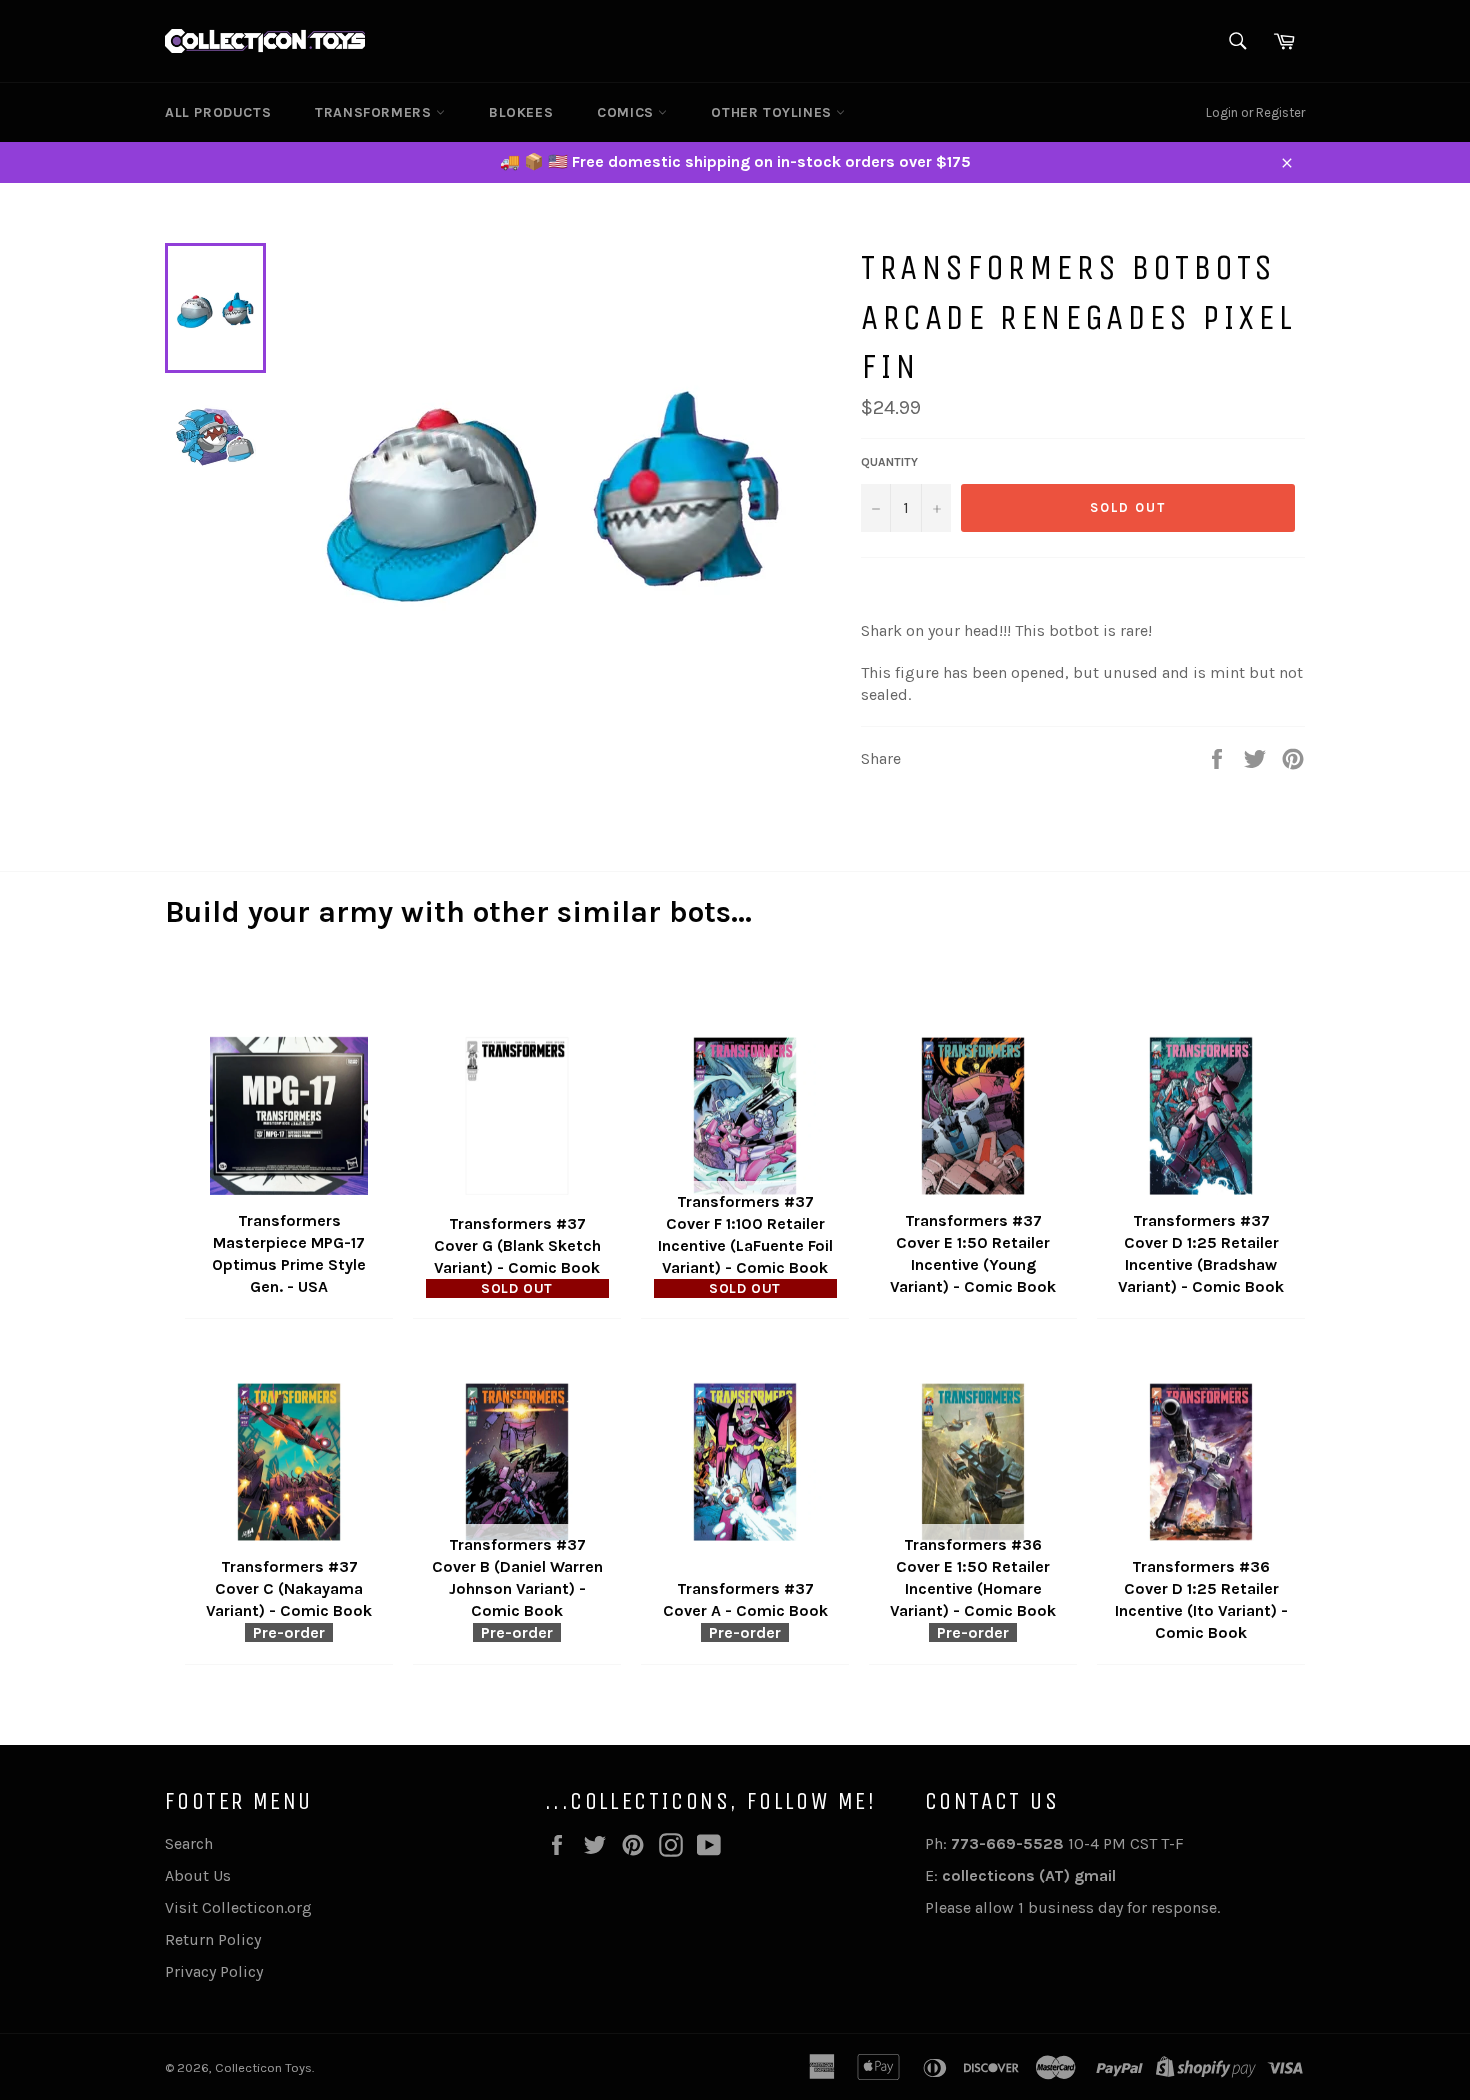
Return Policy (213, 1939)
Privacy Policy (214, 1971)
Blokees (521, 112)
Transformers (375, 112)
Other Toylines (773, 112)
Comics (627, 112)
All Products (218, 112)
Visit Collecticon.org (238, 1907)
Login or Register (1255, 112)
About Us (198, 1875)
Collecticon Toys (263, 2067)
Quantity (889, 462)
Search (189, 1843)
